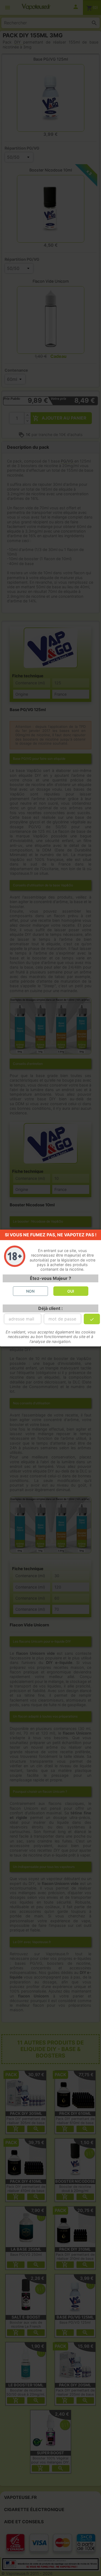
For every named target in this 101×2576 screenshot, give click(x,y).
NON (30, 1291)
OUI (71, 1291)
